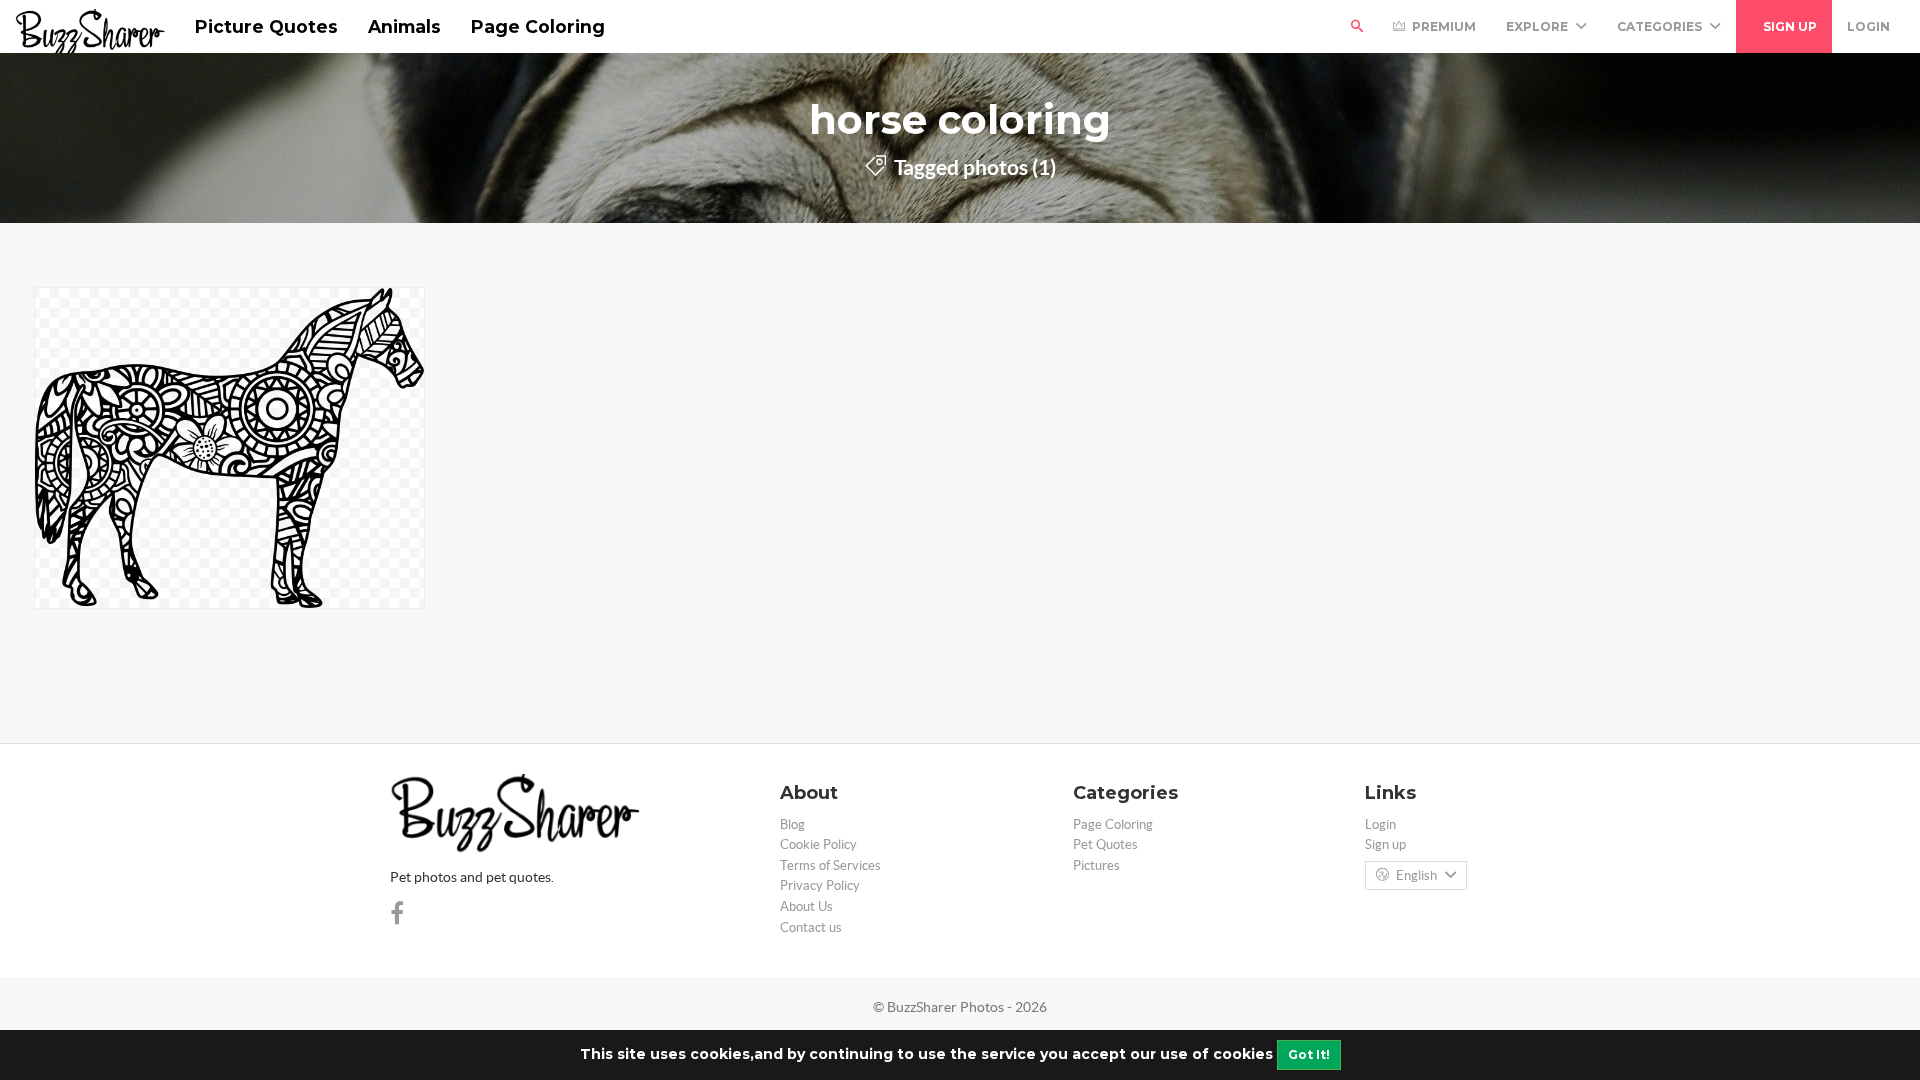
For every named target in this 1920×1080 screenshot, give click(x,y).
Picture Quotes (266, 26)
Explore (1538, 26)
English (1416, 875)
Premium (1442, 26)
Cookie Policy (818, 844)
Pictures (1096, 865)
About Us (806, 906)
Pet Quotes (1105, 844)
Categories (1661, 26)
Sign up (1788, 26)
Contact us (811, 927)
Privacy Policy (820, 885)
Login (1868, 26)
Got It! (1309, 1054)
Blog (792, 824)
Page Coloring (538, 26)
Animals (404, 26)
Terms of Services (830, 865)
